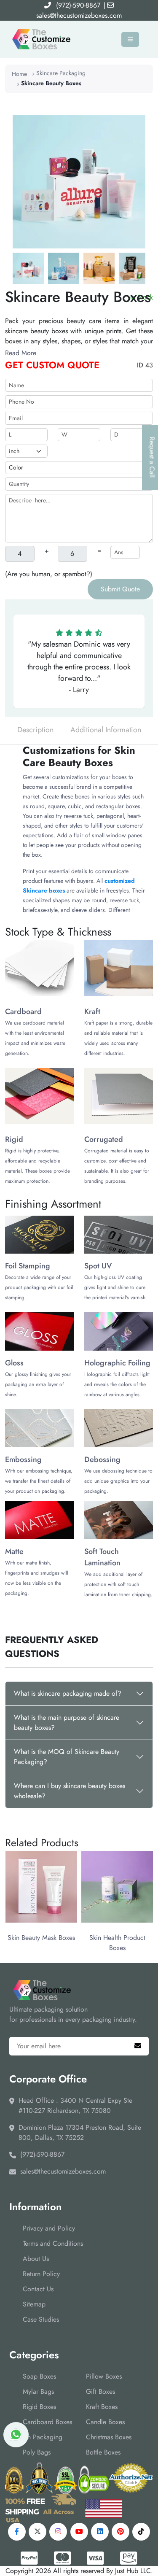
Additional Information (106, 730)
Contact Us (38, 2289)
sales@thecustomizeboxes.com (79, 15)
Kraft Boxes (102, 2407)
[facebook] (17, 2532)
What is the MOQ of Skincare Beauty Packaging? (67, 1757)
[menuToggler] (130, 39)
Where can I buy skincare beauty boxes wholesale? (70, 1791)
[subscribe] (138, 2046)
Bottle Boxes (103, 2452)
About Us (36, 2259)
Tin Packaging (43, 2437)
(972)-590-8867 (78, 5)
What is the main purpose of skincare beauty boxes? (67, 1722)
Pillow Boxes (104, 2376)
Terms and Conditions (53, 2243)
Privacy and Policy (49, 2228)
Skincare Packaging (61, 73)
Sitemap (34, 2304)
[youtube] (79, 2532)
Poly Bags (37, 2452)
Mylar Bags (38, 2391)
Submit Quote (120, 589)
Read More (21, 353)
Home (19, 74)
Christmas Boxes (109, 2437)
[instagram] (58, 2532)
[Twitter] (37, 2532)
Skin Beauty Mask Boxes (41, 1938)
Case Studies (41, 2319)
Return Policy (41, 2274)
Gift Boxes (100, 2391)
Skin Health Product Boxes (117, 1943)
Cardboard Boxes (47, 2422)
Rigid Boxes (39, 2407)
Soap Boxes (39, 2376)
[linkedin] (100, 2532)
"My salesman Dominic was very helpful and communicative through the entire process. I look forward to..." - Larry (79, 667)
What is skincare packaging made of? (68, 1693)
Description (35, 730)
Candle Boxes (105, 2422)
